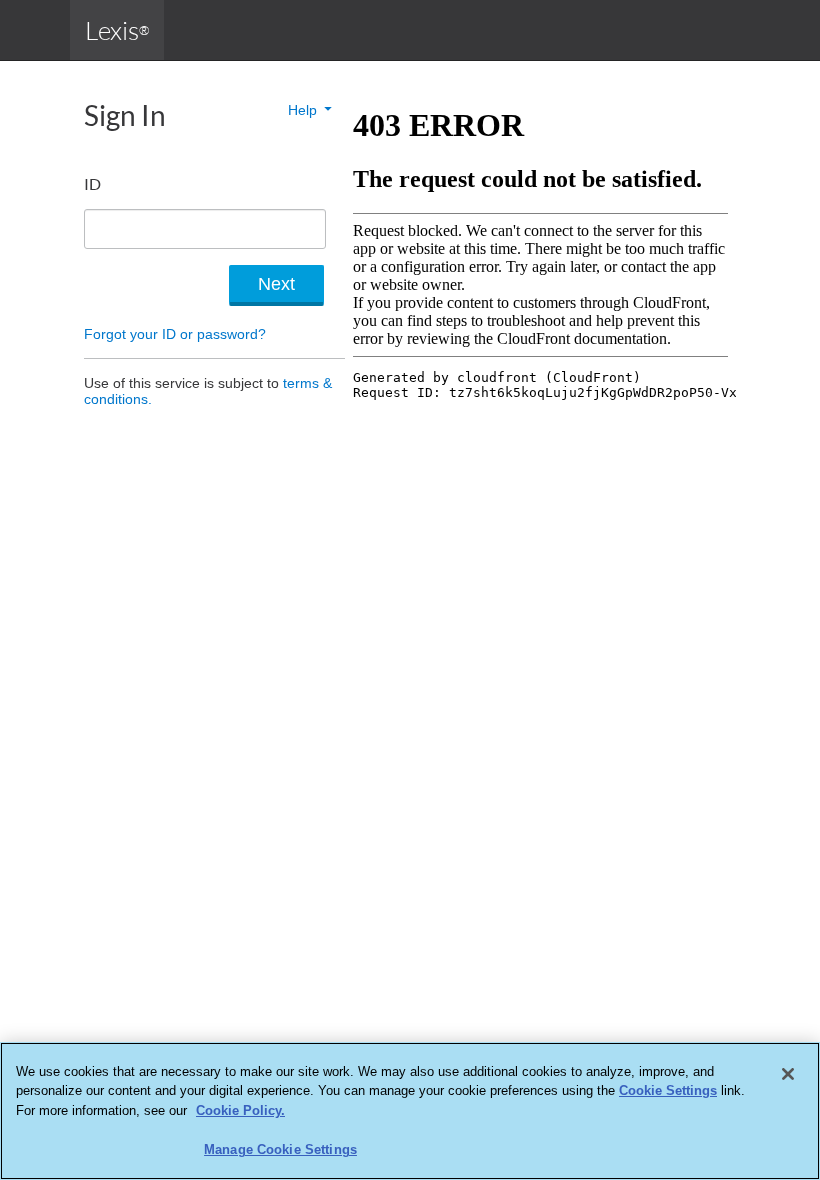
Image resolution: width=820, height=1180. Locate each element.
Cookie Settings (668, 1090)
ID (92, 183)
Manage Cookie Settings (280, 1149)
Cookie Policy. (240, 1110)
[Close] (788, 1074)
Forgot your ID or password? (175, 334)
